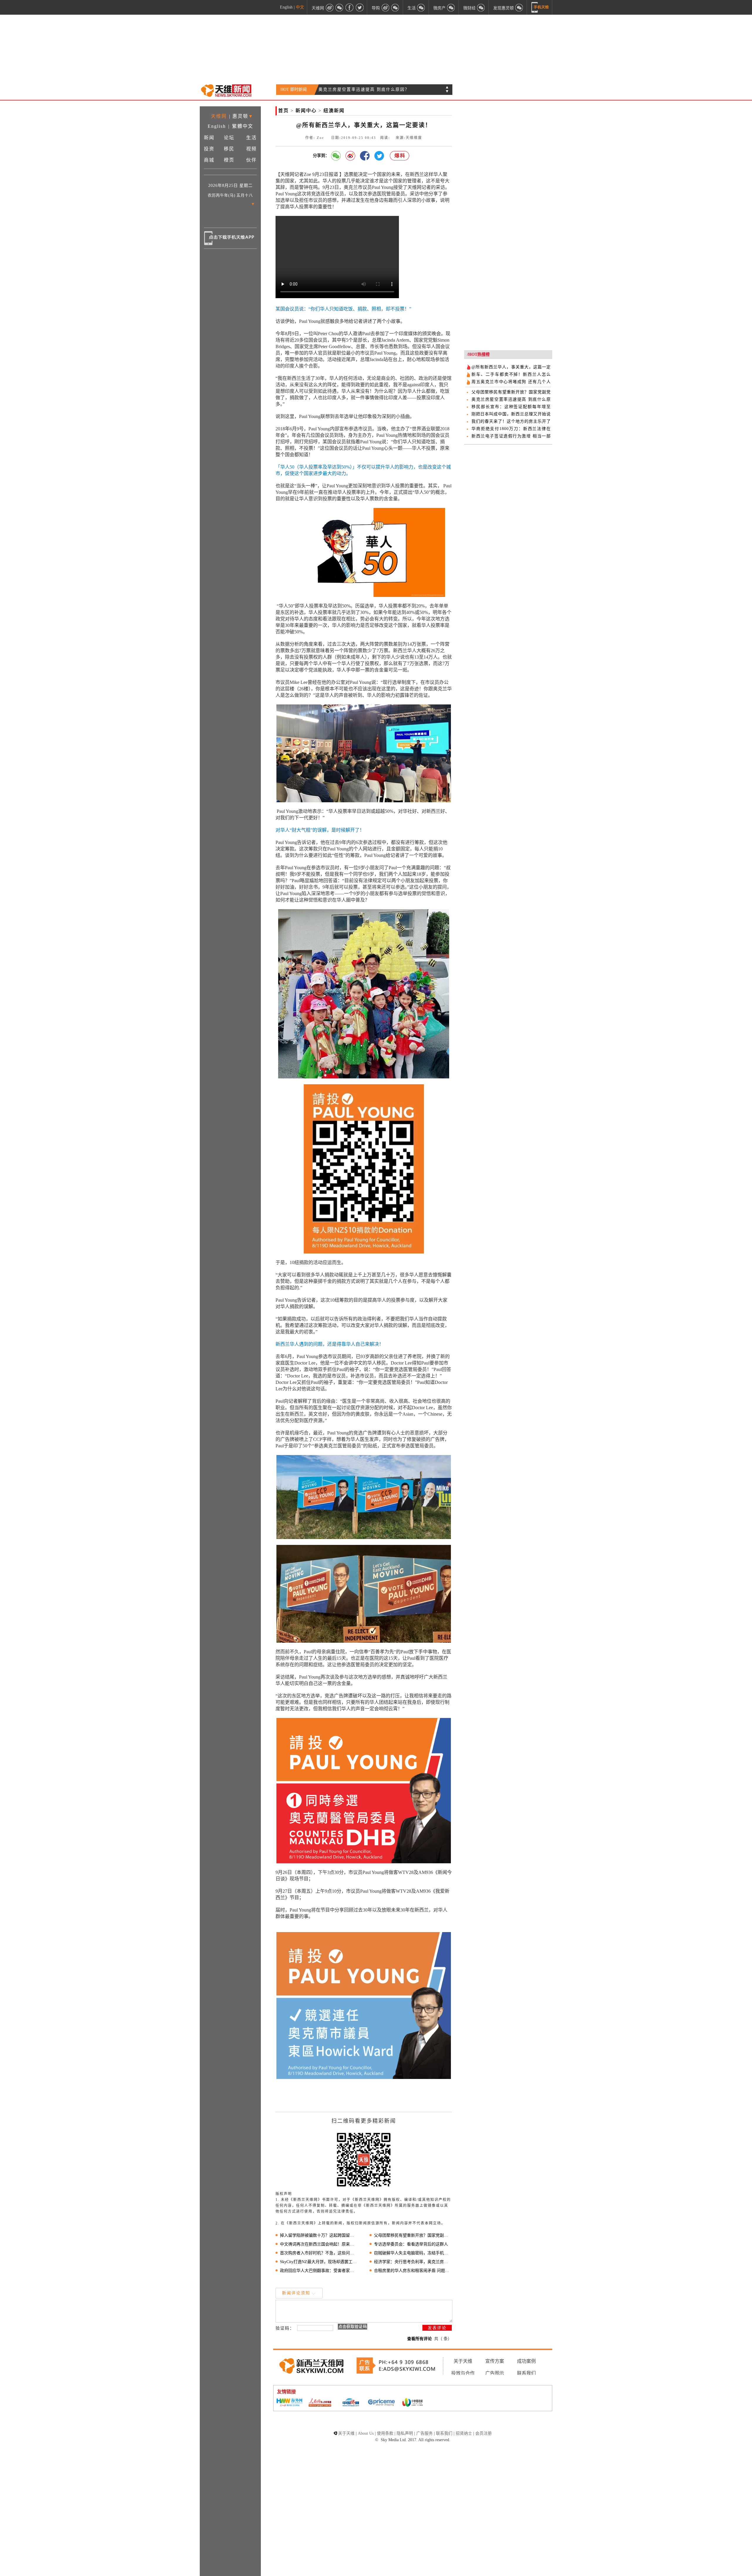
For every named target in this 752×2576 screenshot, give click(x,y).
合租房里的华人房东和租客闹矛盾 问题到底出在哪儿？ (413, 2271)
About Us (366, 2433)
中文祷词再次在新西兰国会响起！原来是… (319, 2244)
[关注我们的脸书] (350, 7)
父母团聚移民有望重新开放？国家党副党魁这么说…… (413, 2235)
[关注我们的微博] (330, 7)
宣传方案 (495, 2361)
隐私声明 (405, 2433)
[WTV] (412, 2403)
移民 (229, 149)
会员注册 (484, 2433)
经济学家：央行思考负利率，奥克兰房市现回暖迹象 (413, 2262)
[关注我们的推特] (360, 7)
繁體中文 (243, 126)
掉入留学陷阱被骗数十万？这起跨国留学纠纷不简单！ (319, 2235)
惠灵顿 (240, 116)
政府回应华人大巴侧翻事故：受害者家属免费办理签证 (319, 2271)
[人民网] (320, 2403)
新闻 (209, 138)
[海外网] (289, 2403)
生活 (251, 138)
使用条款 (385, 2433)
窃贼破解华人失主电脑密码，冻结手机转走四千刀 (413, 2253)
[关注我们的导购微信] (481, 7)
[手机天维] (540, 7)
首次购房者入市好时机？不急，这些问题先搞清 (319, 2253)
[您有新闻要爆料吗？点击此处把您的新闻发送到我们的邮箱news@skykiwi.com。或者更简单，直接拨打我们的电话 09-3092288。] (400, 156)
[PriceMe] (382, 2403)
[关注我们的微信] (340, 7)
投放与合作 (463, 2373)
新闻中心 (306, 111)
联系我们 (526, 2373)
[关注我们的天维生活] (421, 7)
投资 (209, 149)
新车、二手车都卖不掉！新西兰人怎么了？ (363, 89)
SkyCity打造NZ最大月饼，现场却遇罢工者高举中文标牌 (319, 2262)
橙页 (229, 160)
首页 (283, 111)
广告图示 (495, 2373)
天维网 (219, 116)
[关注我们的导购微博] (385, 7)
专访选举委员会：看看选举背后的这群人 (411, 2244)
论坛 (229, 138)
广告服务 (424, 2433)
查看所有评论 (419, 2339)
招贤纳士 (464, 2433)
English (286, 7)
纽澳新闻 (334, 111)
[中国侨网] (351, 2403)
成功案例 (526, 2361)
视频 (251, 149)
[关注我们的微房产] (451, 7)
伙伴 (251, 160)
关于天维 (463, 2361)
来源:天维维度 (409, 138)
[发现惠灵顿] (519, 7)
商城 (209, 160)
